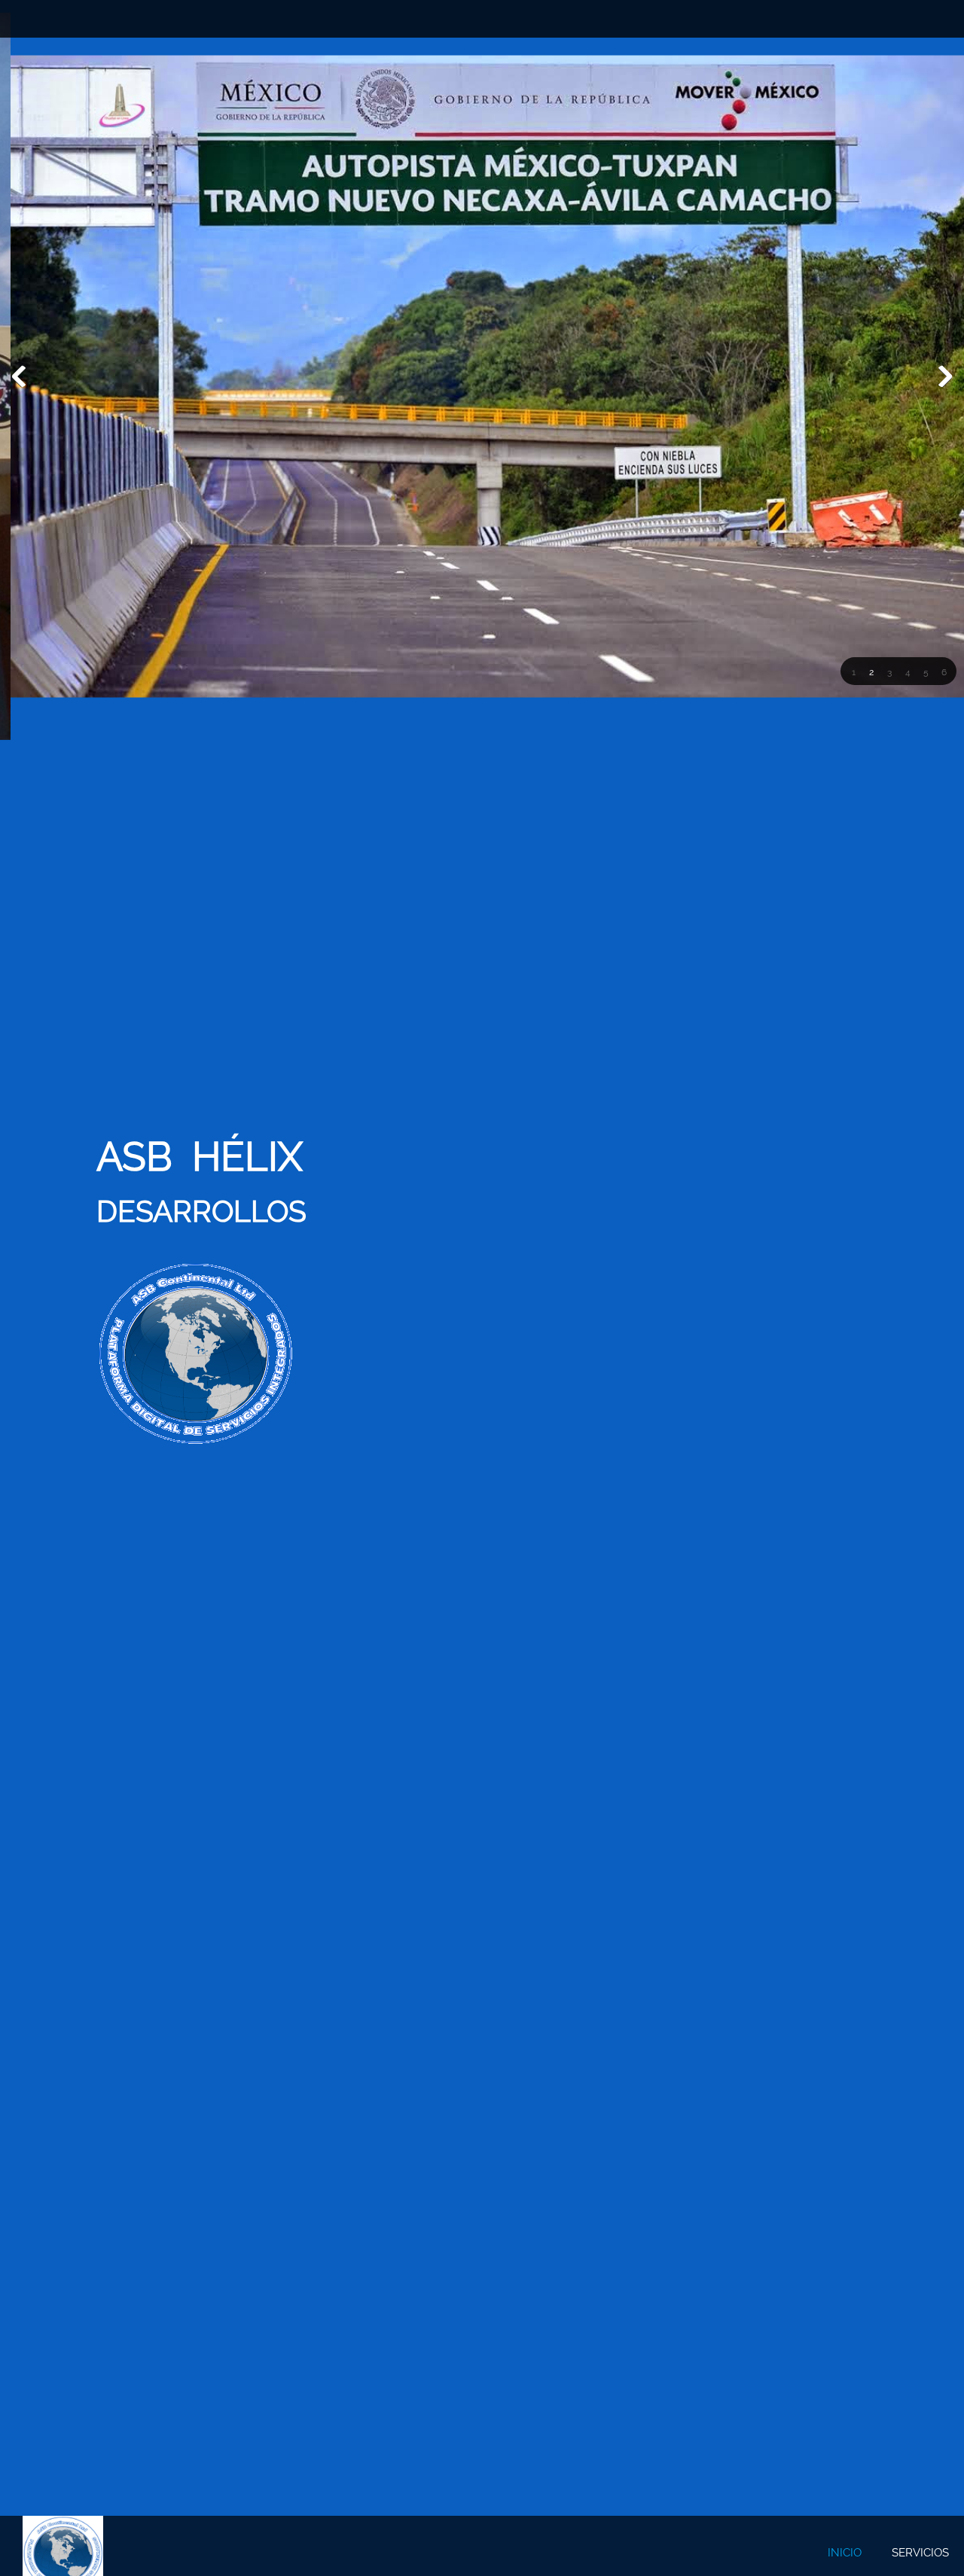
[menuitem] (845, 2553)
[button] (853, 672)
